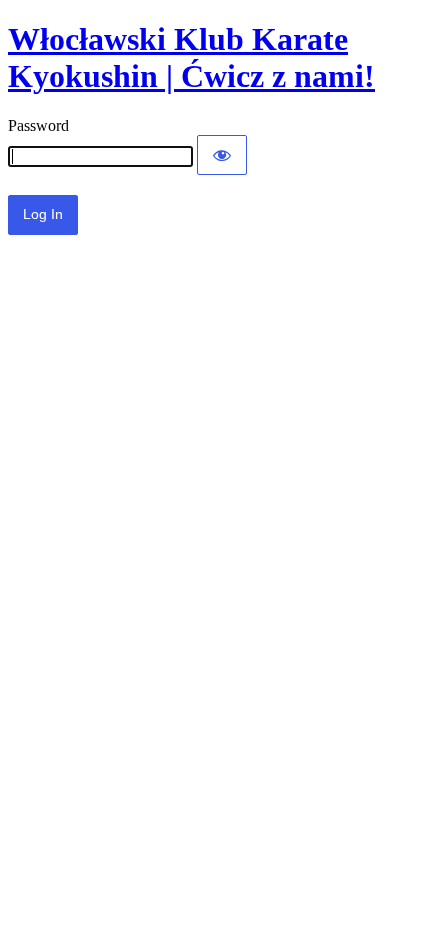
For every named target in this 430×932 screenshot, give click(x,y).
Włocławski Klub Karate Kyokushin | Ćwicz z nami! (191, 57)
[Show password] (222, 155)
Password (38, 125)
